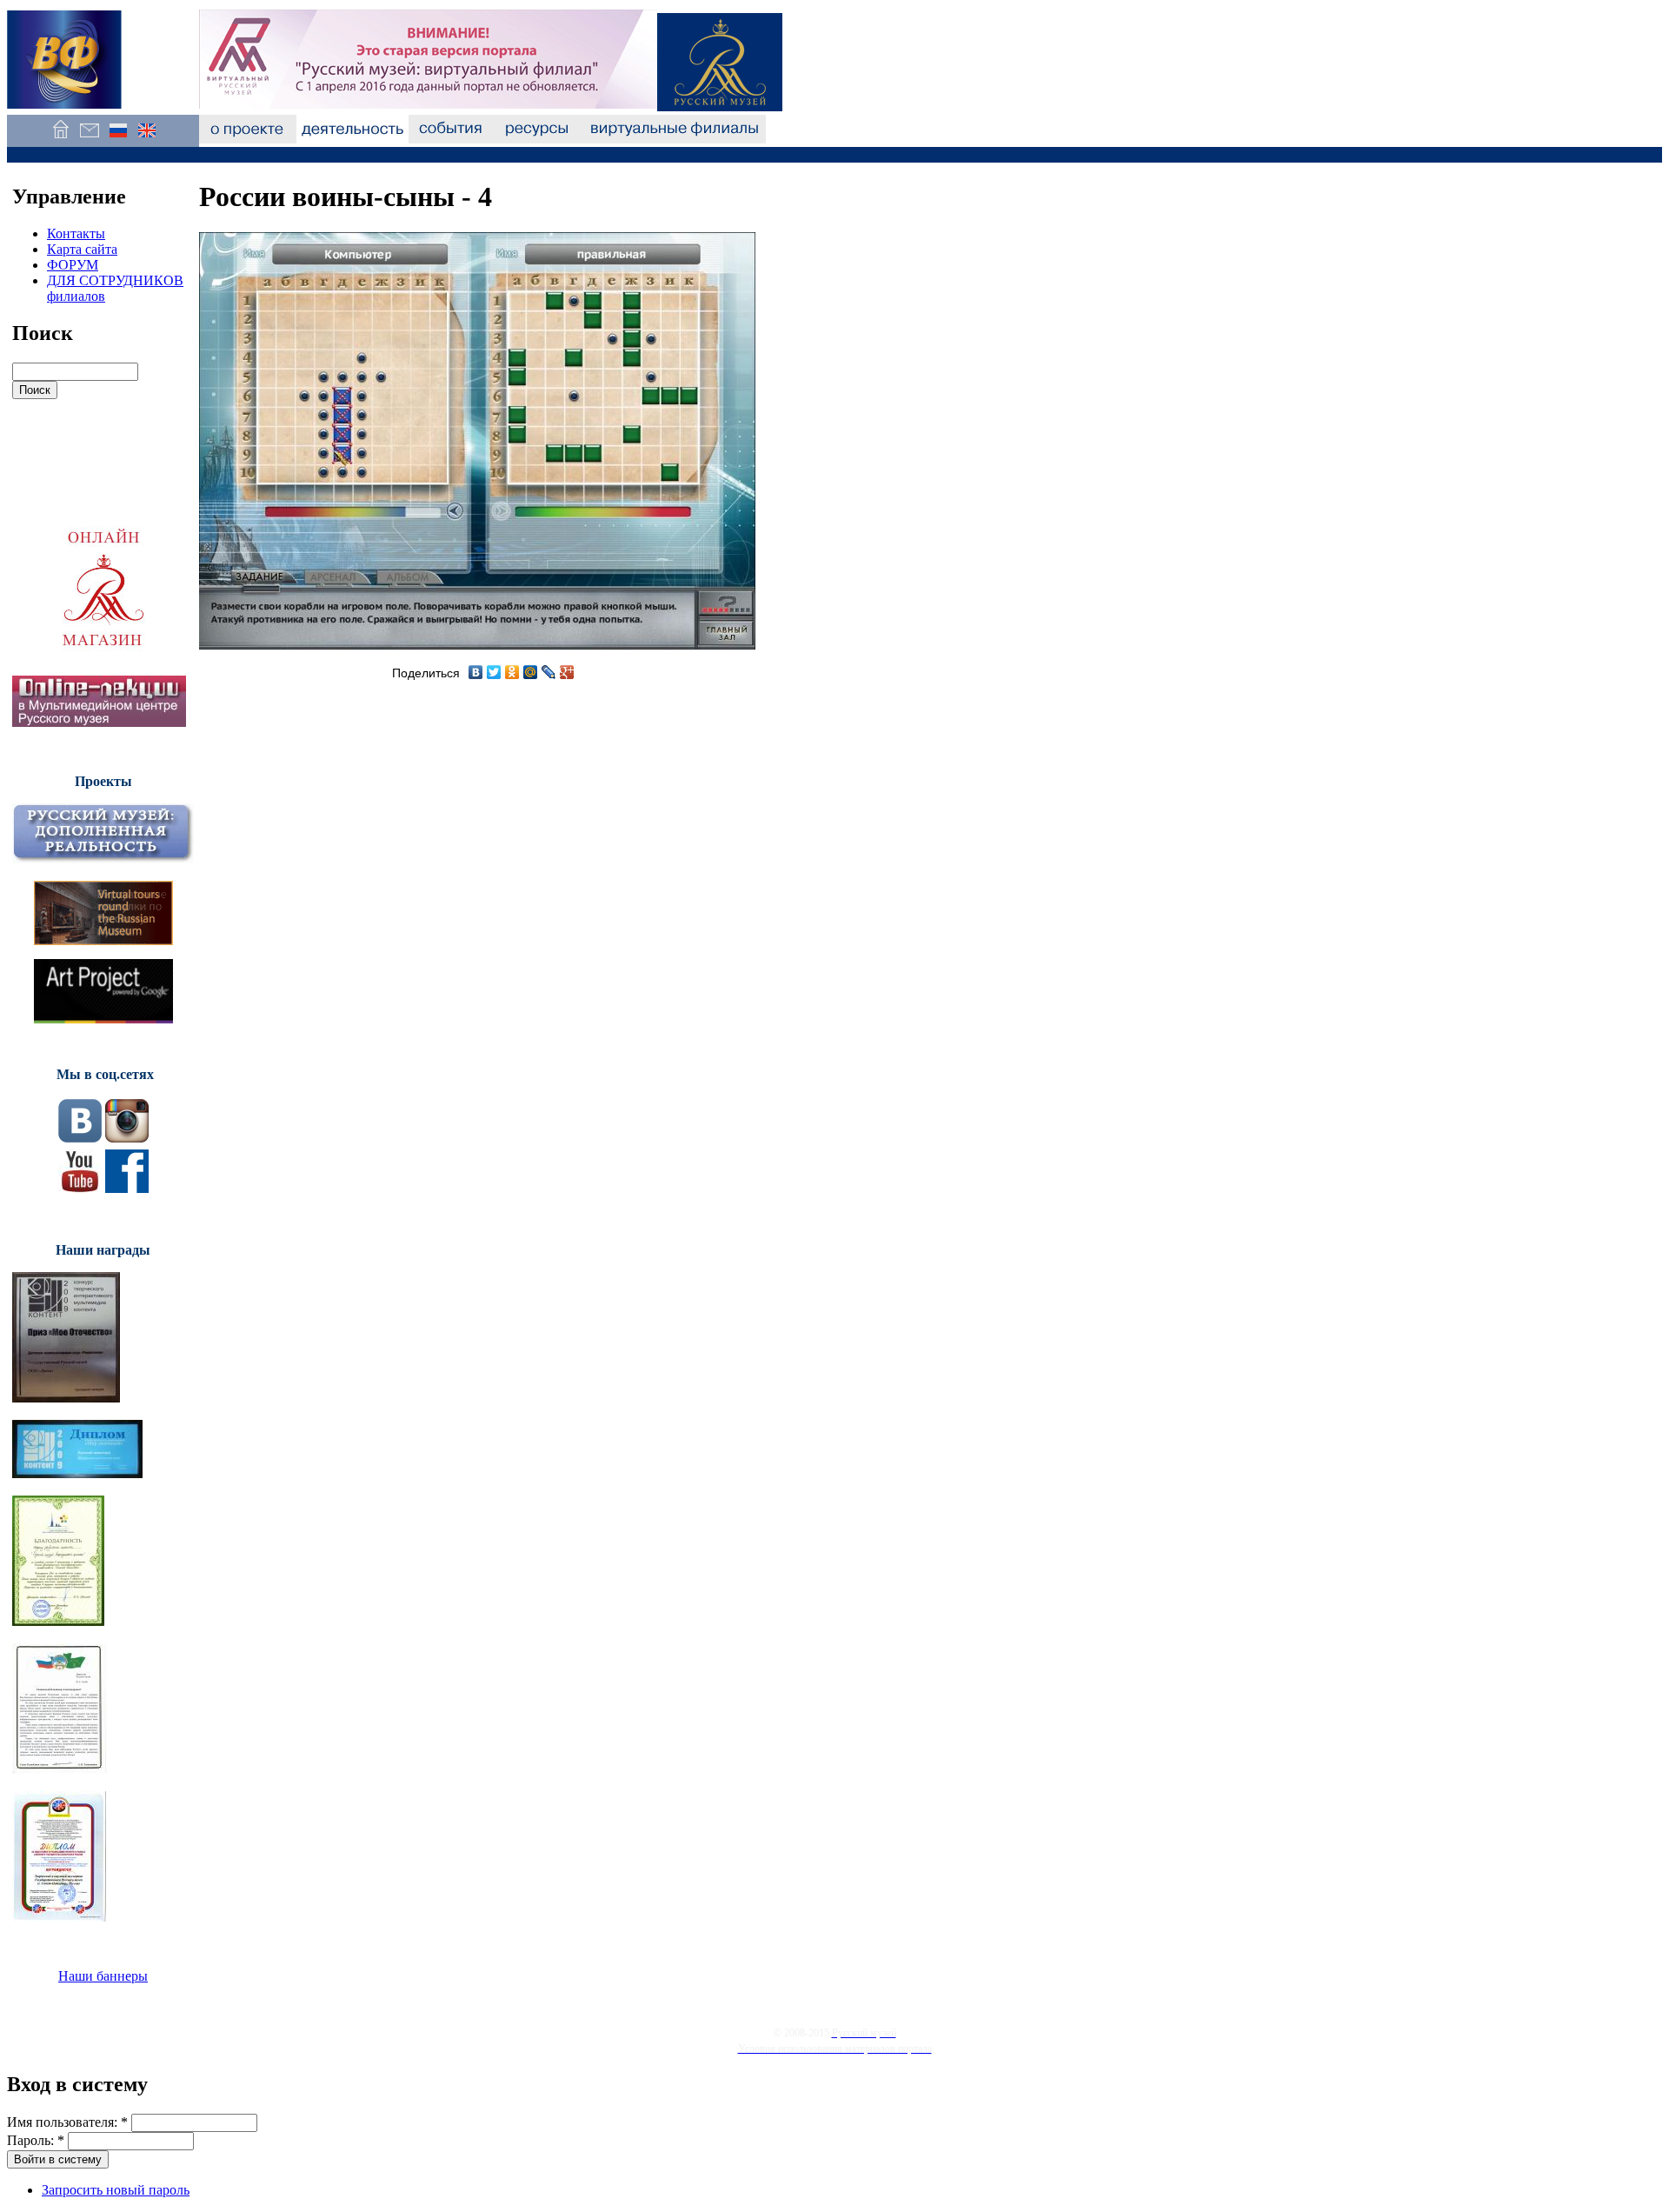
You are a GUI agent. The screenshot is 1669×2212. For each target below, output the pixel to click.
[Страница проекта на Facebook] (127, 1188)
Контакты (76, 233)
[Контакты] (89, 139)
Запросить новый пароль (116, 2190)
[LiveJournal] (549, 672)
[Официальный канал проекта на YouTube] (80, 1188)
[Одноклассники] (512, 672)
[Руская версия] (118, 139)
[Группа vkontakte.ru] (80, 1138)
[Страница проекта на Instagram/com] (127, 1138)
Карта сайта (82, 249)
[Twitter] (494, 672)
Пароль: (36, 2140)
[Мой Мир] (531, 672)
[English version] (146, 139)
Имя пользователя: (67, 2122)
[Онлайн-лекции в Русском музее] (99, 722)
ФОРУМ (73, 265)
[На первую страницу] (60, 139)
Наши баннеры (103, 1976)
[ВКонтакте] (476, 672)
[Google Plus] (567, 672)
